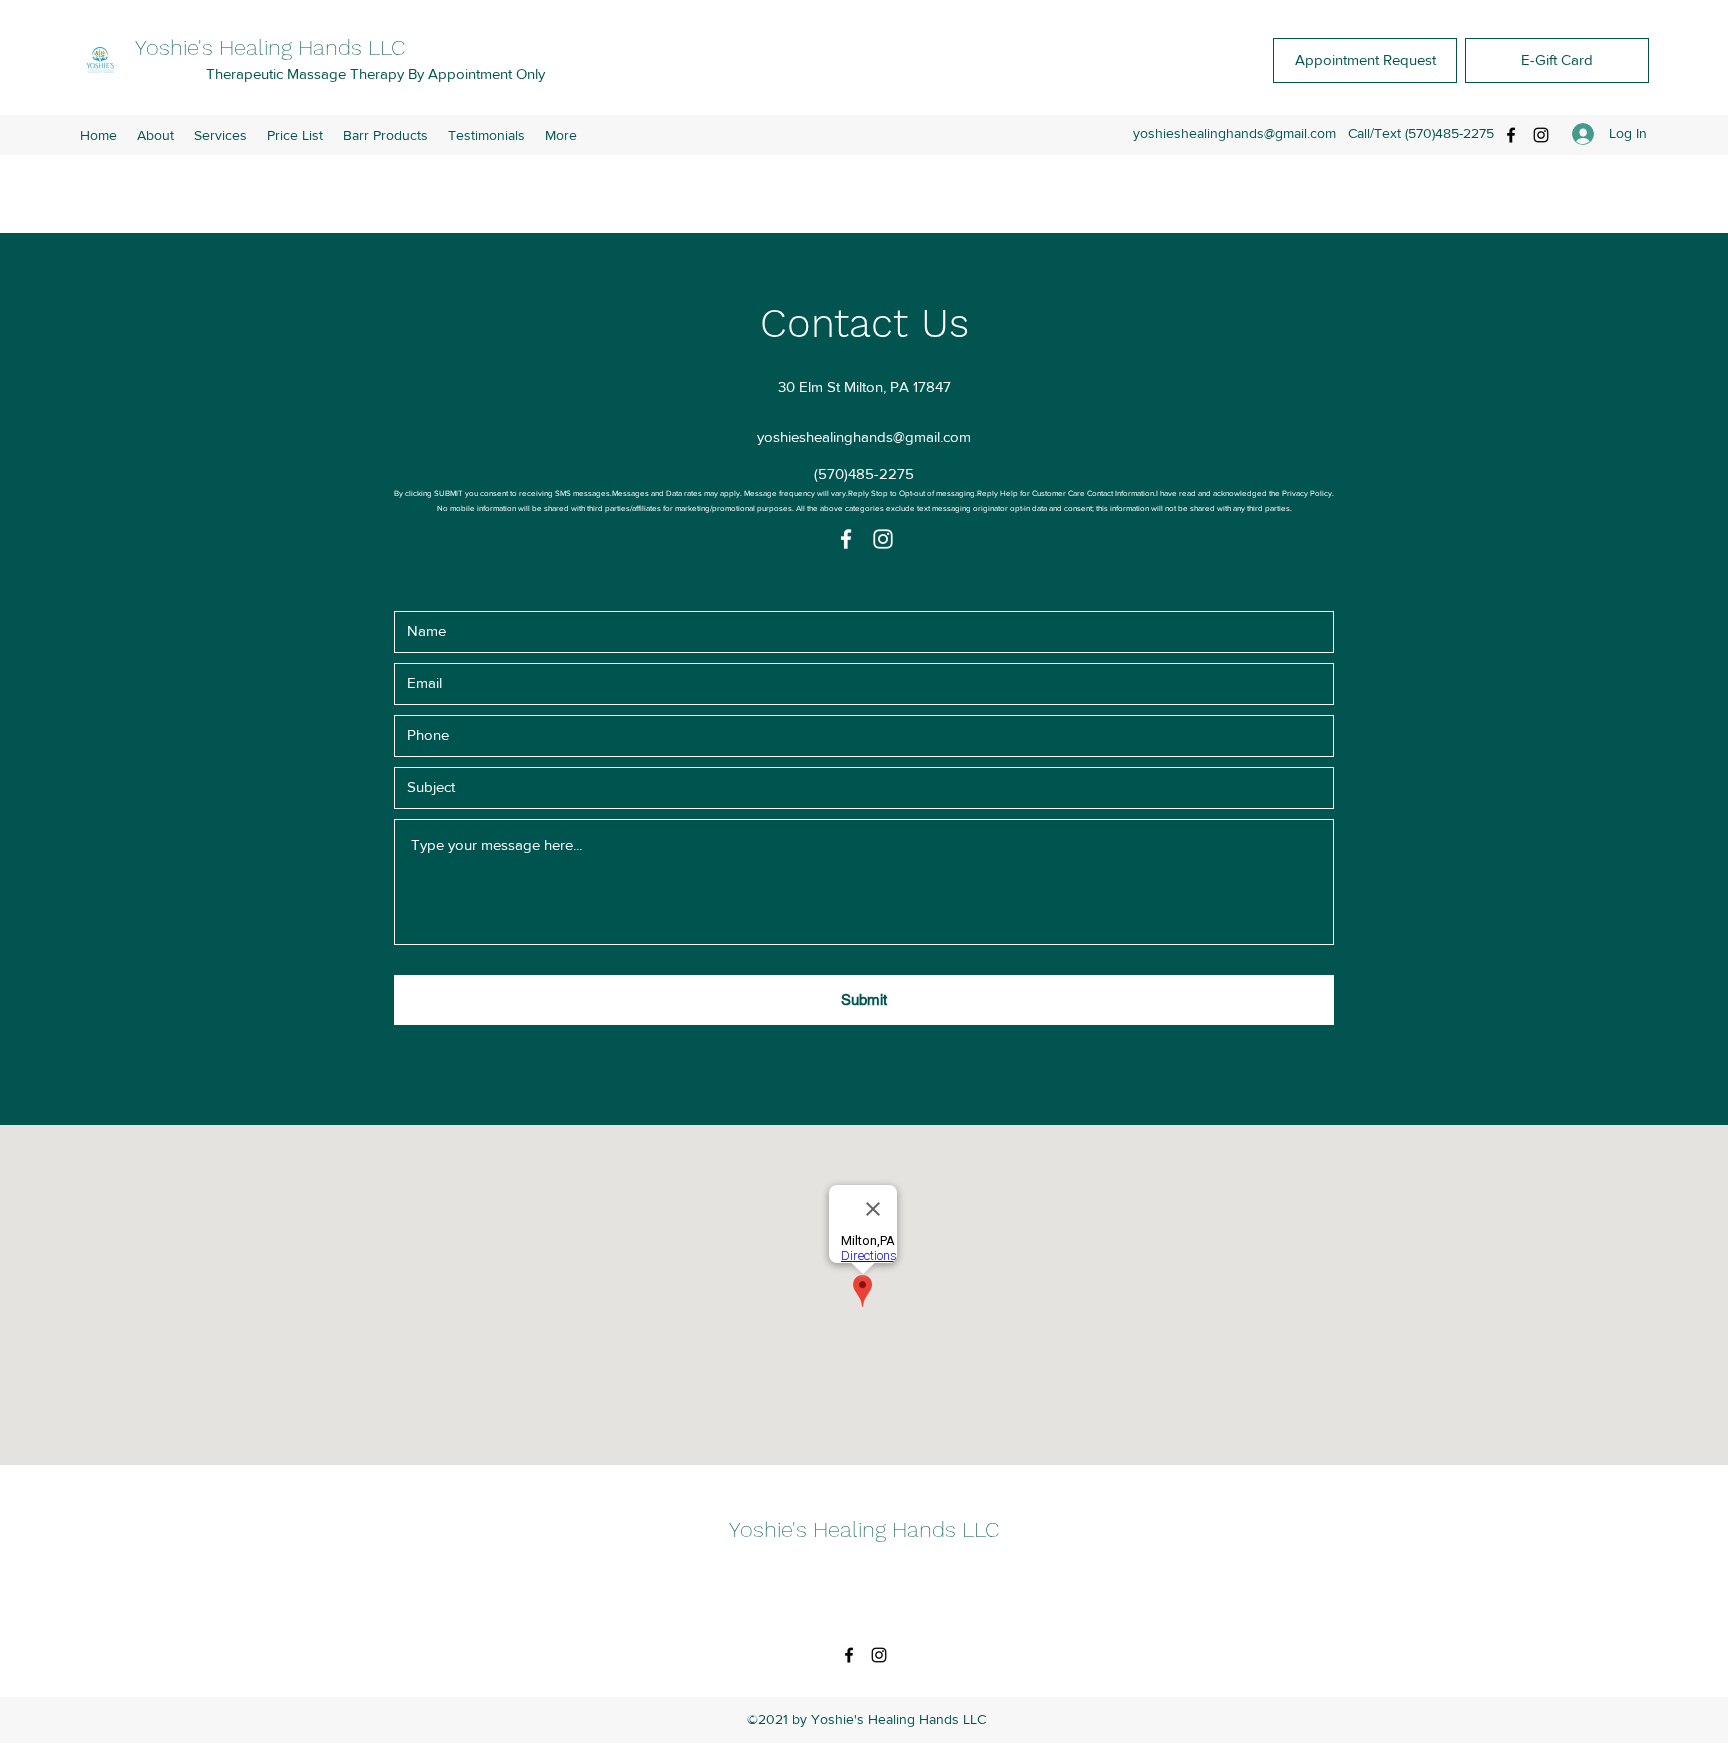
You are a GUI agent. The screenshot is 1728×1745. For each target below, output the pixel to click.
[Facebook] (1511, 135)
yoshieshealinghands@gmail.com (1234, 133)
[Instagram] (1541, 135)
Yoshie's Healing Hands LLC (273, 47)
